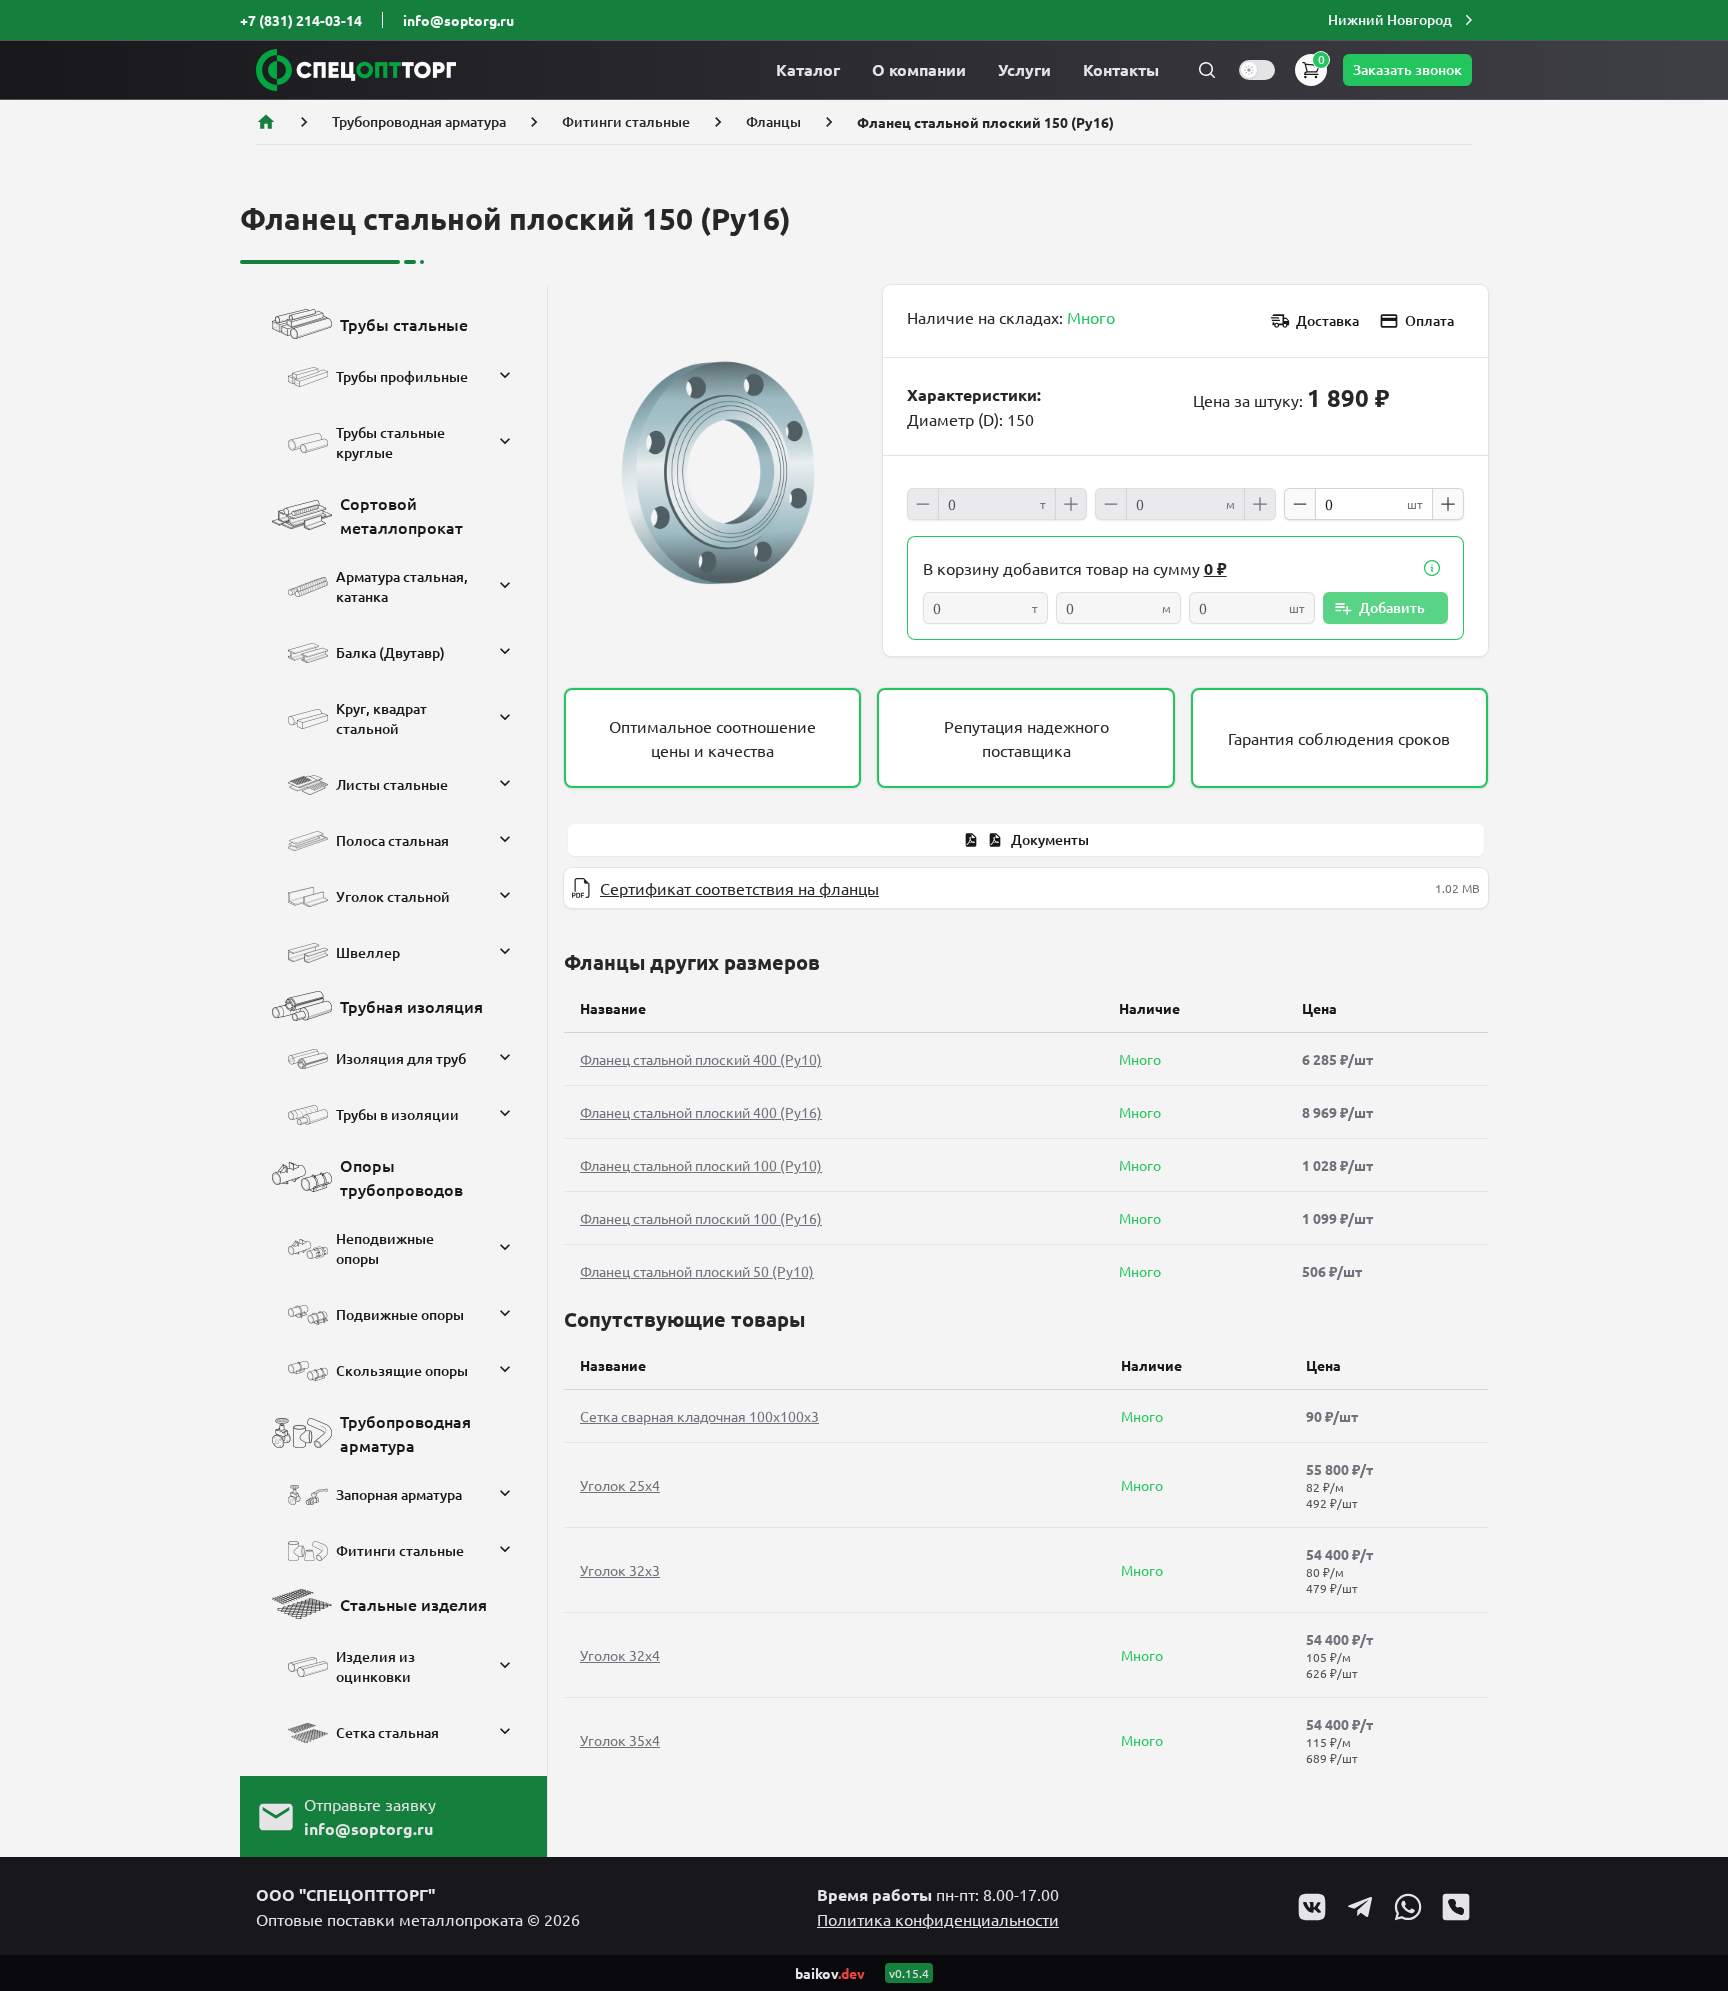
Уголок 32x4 (620, 1655)
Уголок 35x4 (620, 1740)
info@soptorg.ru (458, 20)
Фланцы (773, 121)
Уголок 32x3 (620, 1570)
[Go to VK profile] (1312, 1907)
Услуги (1024, 69)
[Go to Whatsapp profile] (1408, 1907)
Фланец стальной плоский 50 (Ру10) (697, 1271)
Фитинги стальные (626, 121)
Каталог (808, 69)
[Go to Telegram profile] (1360, 1907)
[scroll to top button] (1696, 1827)
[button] (1403, 20)
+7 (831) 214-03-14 (301, 20)
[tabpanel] (1026, 888)
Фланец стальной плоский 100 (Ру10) (701, 1165)
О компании (919, 69)
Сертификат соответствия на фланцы (739, 888)
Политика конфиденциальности (938, 1919)
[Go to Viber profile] (1456, 1907)
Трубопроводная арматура (419, 121)
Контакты (1121, 69)
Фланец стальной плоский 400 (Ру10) (701, 1059)
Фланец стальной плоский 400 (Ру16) (701, 1112)
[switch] (1257, 70)
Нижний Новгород (1390, 19)
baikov (830, 1973)
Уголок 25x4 (620, 1485)
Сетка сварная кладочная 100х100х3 (699, 1416)
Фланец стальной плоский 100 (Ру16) (701, 1218)
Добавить (1392, 607)
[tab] (1026, 840)
